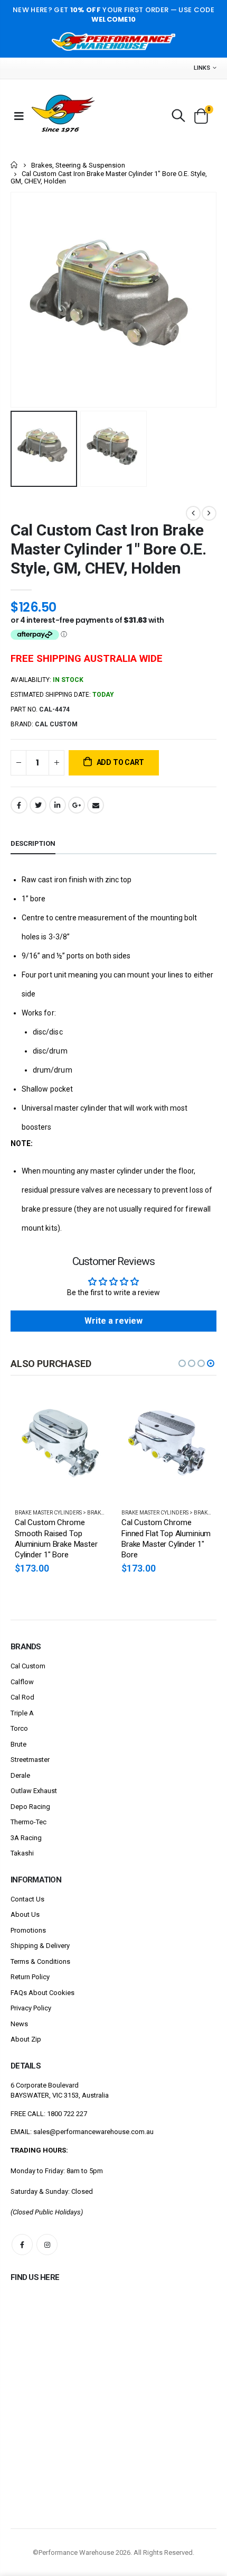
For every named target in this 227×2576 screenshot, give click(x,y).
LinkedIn (58, 805)
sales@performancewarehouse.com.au (93, 2132)
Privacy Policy (31, 2008)
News (19, 2024)
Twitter (38, 805)
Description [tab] (33, 843)
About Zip (26, 2039)
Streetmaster (30, 1760)
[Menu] (19, 116)
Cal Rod (22, 1697)
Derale (20, 1775)
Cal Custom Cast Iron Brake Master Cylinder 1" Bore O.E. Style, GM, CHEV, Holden (108, 549)
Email (96, 805)
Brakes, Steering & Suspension (78, 165)
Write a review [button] (113, 1321)
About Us (25, 1914)
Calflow (22, 1682)
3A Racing (26, 1838)
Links (202, 68)
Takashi (22, 1853)
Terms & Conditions (40, 1961)
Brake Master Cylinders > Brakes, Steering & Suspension (93, 1513)
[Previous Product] (193, 513)
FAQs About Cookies (42, 1993)
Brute (18, 1744)
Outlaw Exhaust (34, 1791)
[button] (182, 1363)
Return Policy (30, 1977)
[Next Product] (209, 513)
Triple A (22, 1713)
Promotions (28, 1930)
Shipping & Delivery (40, 1946)
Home (15, 165)
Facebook (19, 805)
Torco (19, 1728)
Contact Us (27, 1899)
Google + (77, 805)
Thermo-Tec (29, 1822)
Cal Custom (28, 1666)
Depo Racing (30, 1807)
